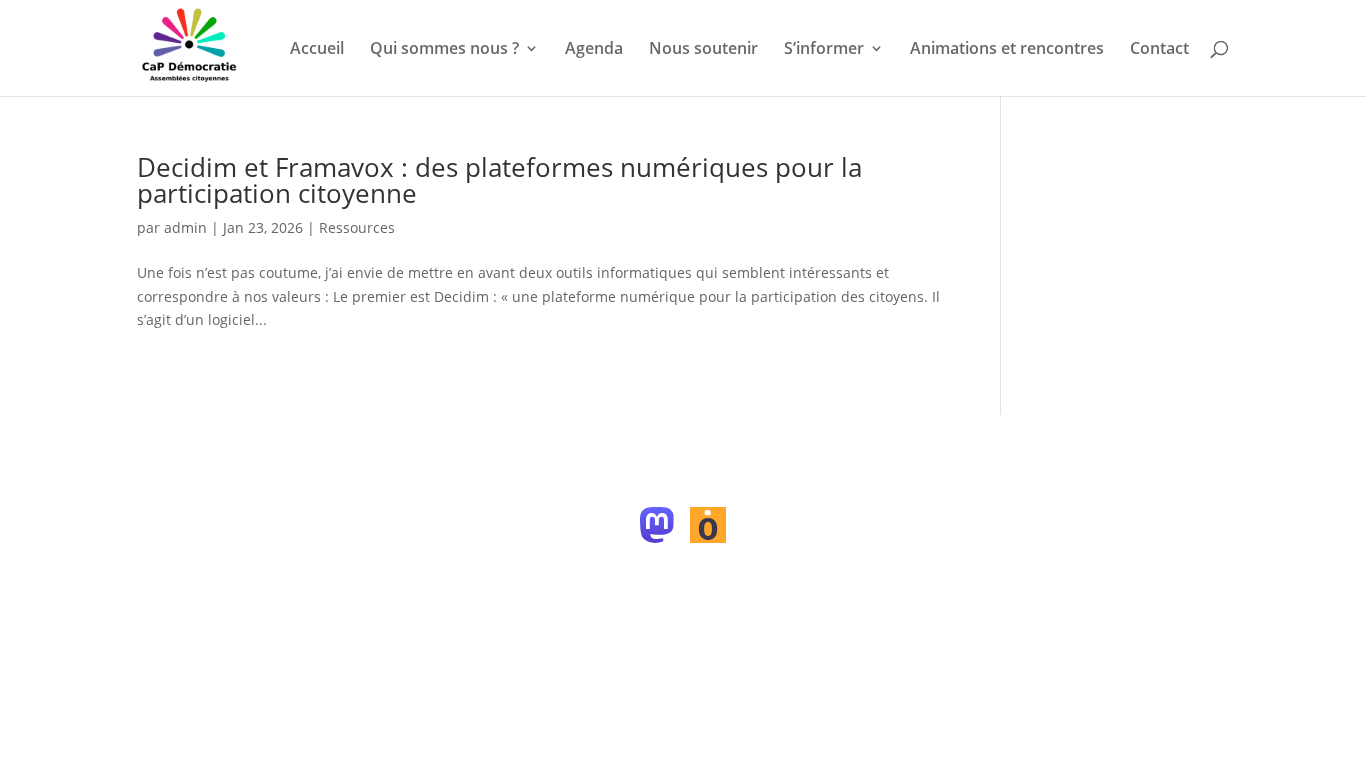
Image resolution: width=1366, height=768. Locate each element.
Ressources (357, 227)
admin (185, 227)
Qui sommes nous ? (444, 50)
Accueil (317, 50)
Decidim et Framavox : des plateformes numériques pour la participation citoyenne (499, 180)
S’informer (824, 50)
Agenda (594, 50)
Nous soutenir (703, 50)
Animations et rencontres (1007, 50)
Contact (1159, 50)
